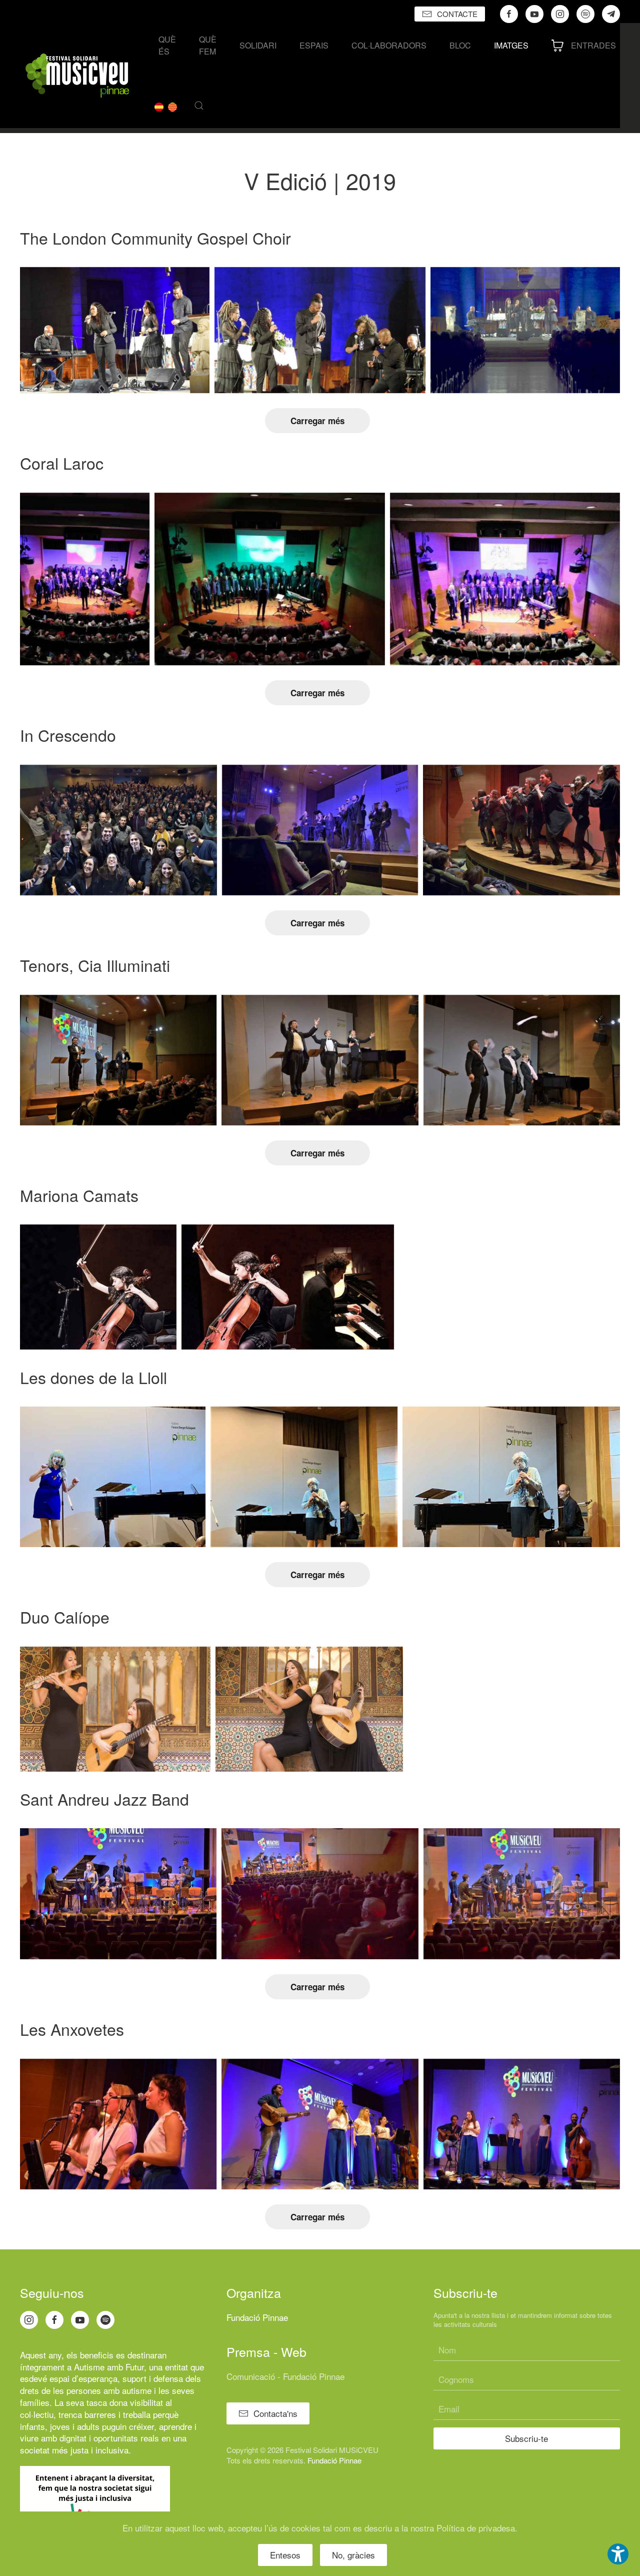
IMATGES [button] (511, 45)
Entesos (285, 2555)
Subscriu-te (526, 2438)
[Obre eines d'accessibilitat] (618, 2554)
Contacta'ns (275, 2413)
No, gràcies (353, 2555)
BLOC (460, 45)
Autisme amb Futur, (110, 2367)
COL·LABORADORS (389, 45)
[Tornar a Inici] (77, 76)
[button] (199, 106)
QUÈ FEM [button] (208, 45)
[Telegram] (611, 14)
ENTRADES (593, 45)
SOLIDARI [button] (258, 45)
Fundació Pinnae (257, 2317)
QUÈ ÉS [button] (167, 45)
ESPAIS (314, 45)
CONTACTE (457, 14)
